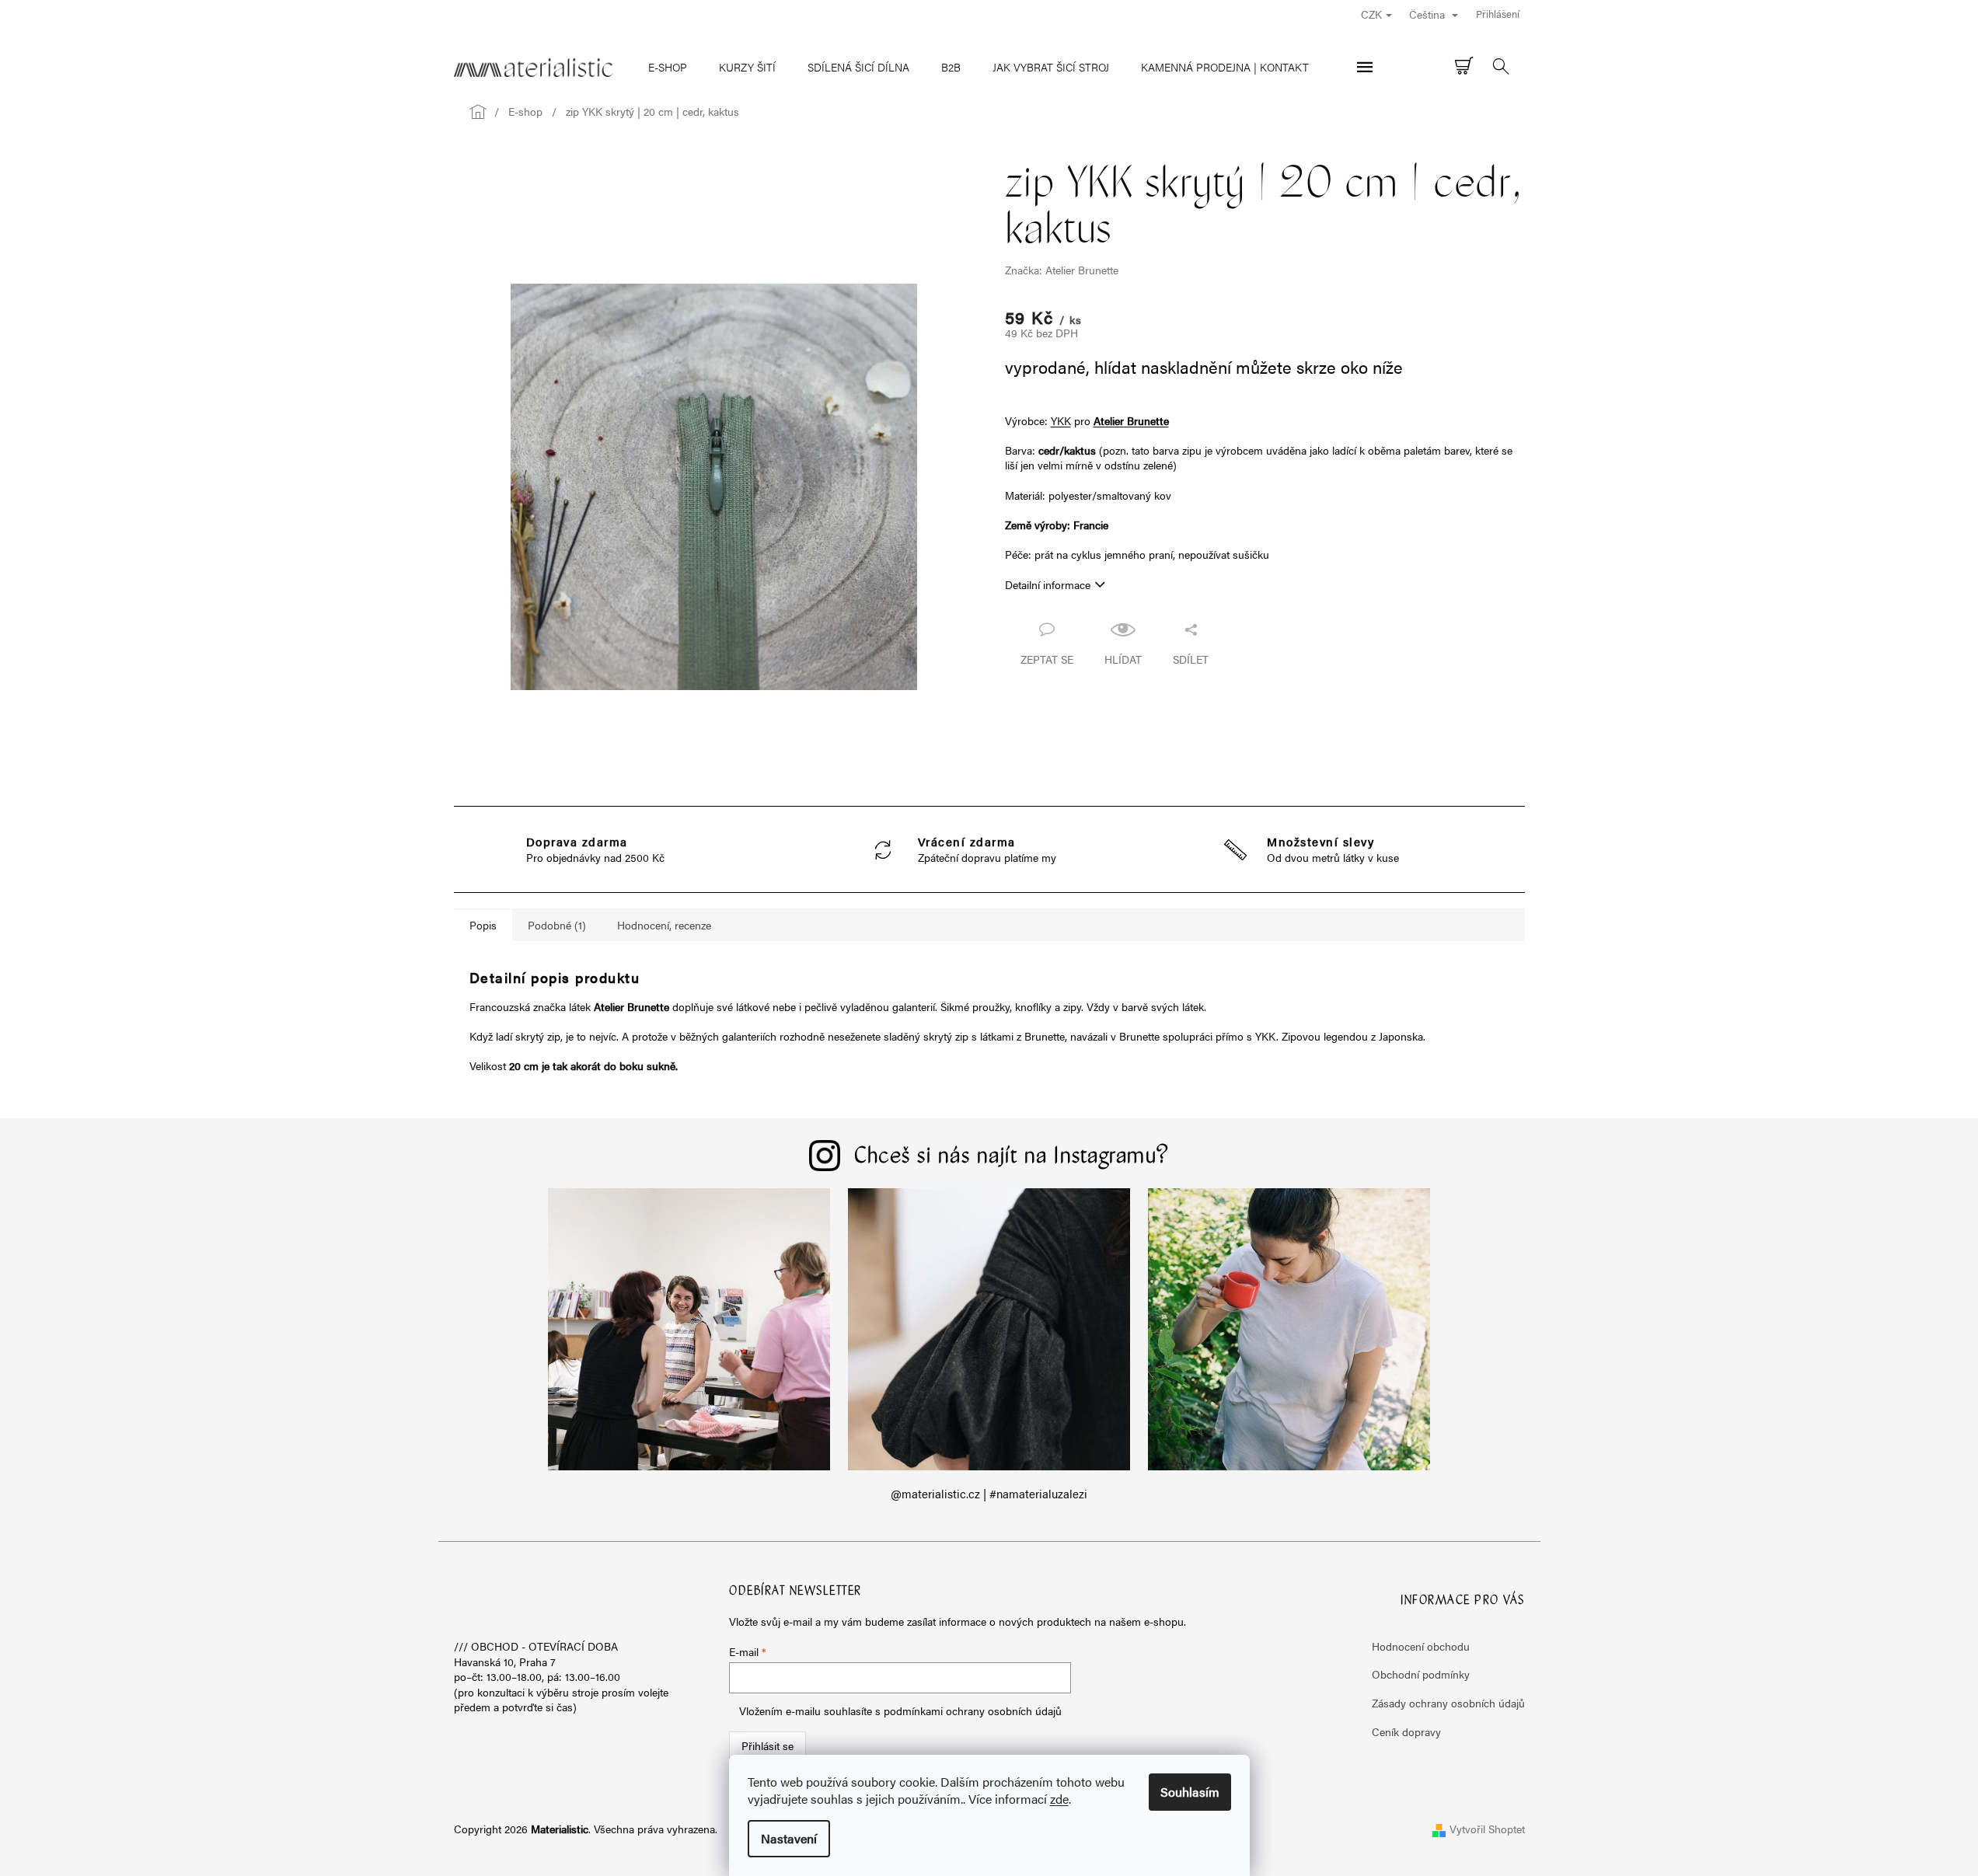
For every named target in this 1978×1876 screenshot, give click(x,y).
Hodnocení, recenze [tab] (664, 925)
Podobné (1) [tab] (557, 925)
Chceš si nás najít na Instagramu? (1012, 1157)
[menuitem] (668, 67)
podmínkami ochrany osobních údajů (973, 1710)
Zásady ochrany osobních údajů (1448, 1703)
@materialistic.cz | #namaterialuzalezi (989, 1494)
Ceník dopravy (1406, 1731)
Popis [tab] (483, 925)
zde (1059, 1799)
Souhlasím (1190, 1792)
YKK (1061, 420)
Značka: (1062, 270)
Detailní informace (1048, 584)
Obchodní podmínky (1421, 1674)
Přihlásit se (767, 1745)
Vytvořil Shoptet (1487, 1829)
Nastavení (789, 1838)
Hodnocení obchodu (1421, 1646)
